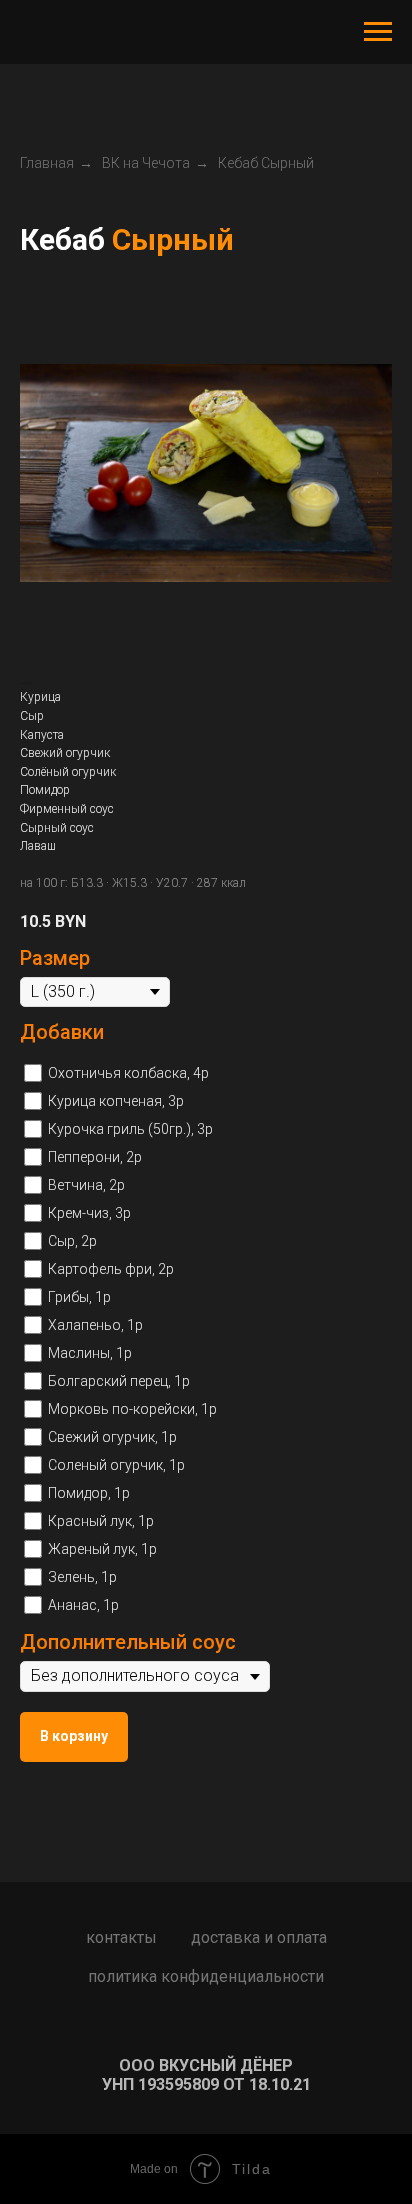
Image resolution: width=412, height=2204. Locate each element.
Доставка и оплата (259, 1937)
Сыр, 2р (72, 1241)
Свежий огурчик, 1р (112, 1437)
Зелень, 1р (82, 1577)
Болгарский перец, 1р (119, 1381)
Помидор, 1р (89, 1493)
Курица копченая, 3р (116, 1101)
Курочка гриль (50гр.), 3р (130, 1129)
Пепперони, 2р (95, 1157)
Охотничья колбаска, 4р (128, 1073)
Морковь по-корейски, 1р (132, 1409)
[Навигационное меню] (378, 32)
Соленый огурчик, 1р (116, 1465)
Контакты (121, 1937)
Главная (47, 163)
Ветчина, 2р (86, 1185)
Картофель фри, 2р (111, 1269)
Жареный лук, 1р (102, 1549)
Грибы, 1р (79, 1297)
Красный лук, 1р (101, 1521)
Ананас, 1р (83, 1605)
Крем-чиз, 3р (89, 1213)
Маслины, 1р (90, 1353)
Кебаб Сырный (266, 163)
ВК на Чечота (146, 163)
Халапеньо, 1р (95, 1325)
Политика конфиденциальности (206, 1976)
